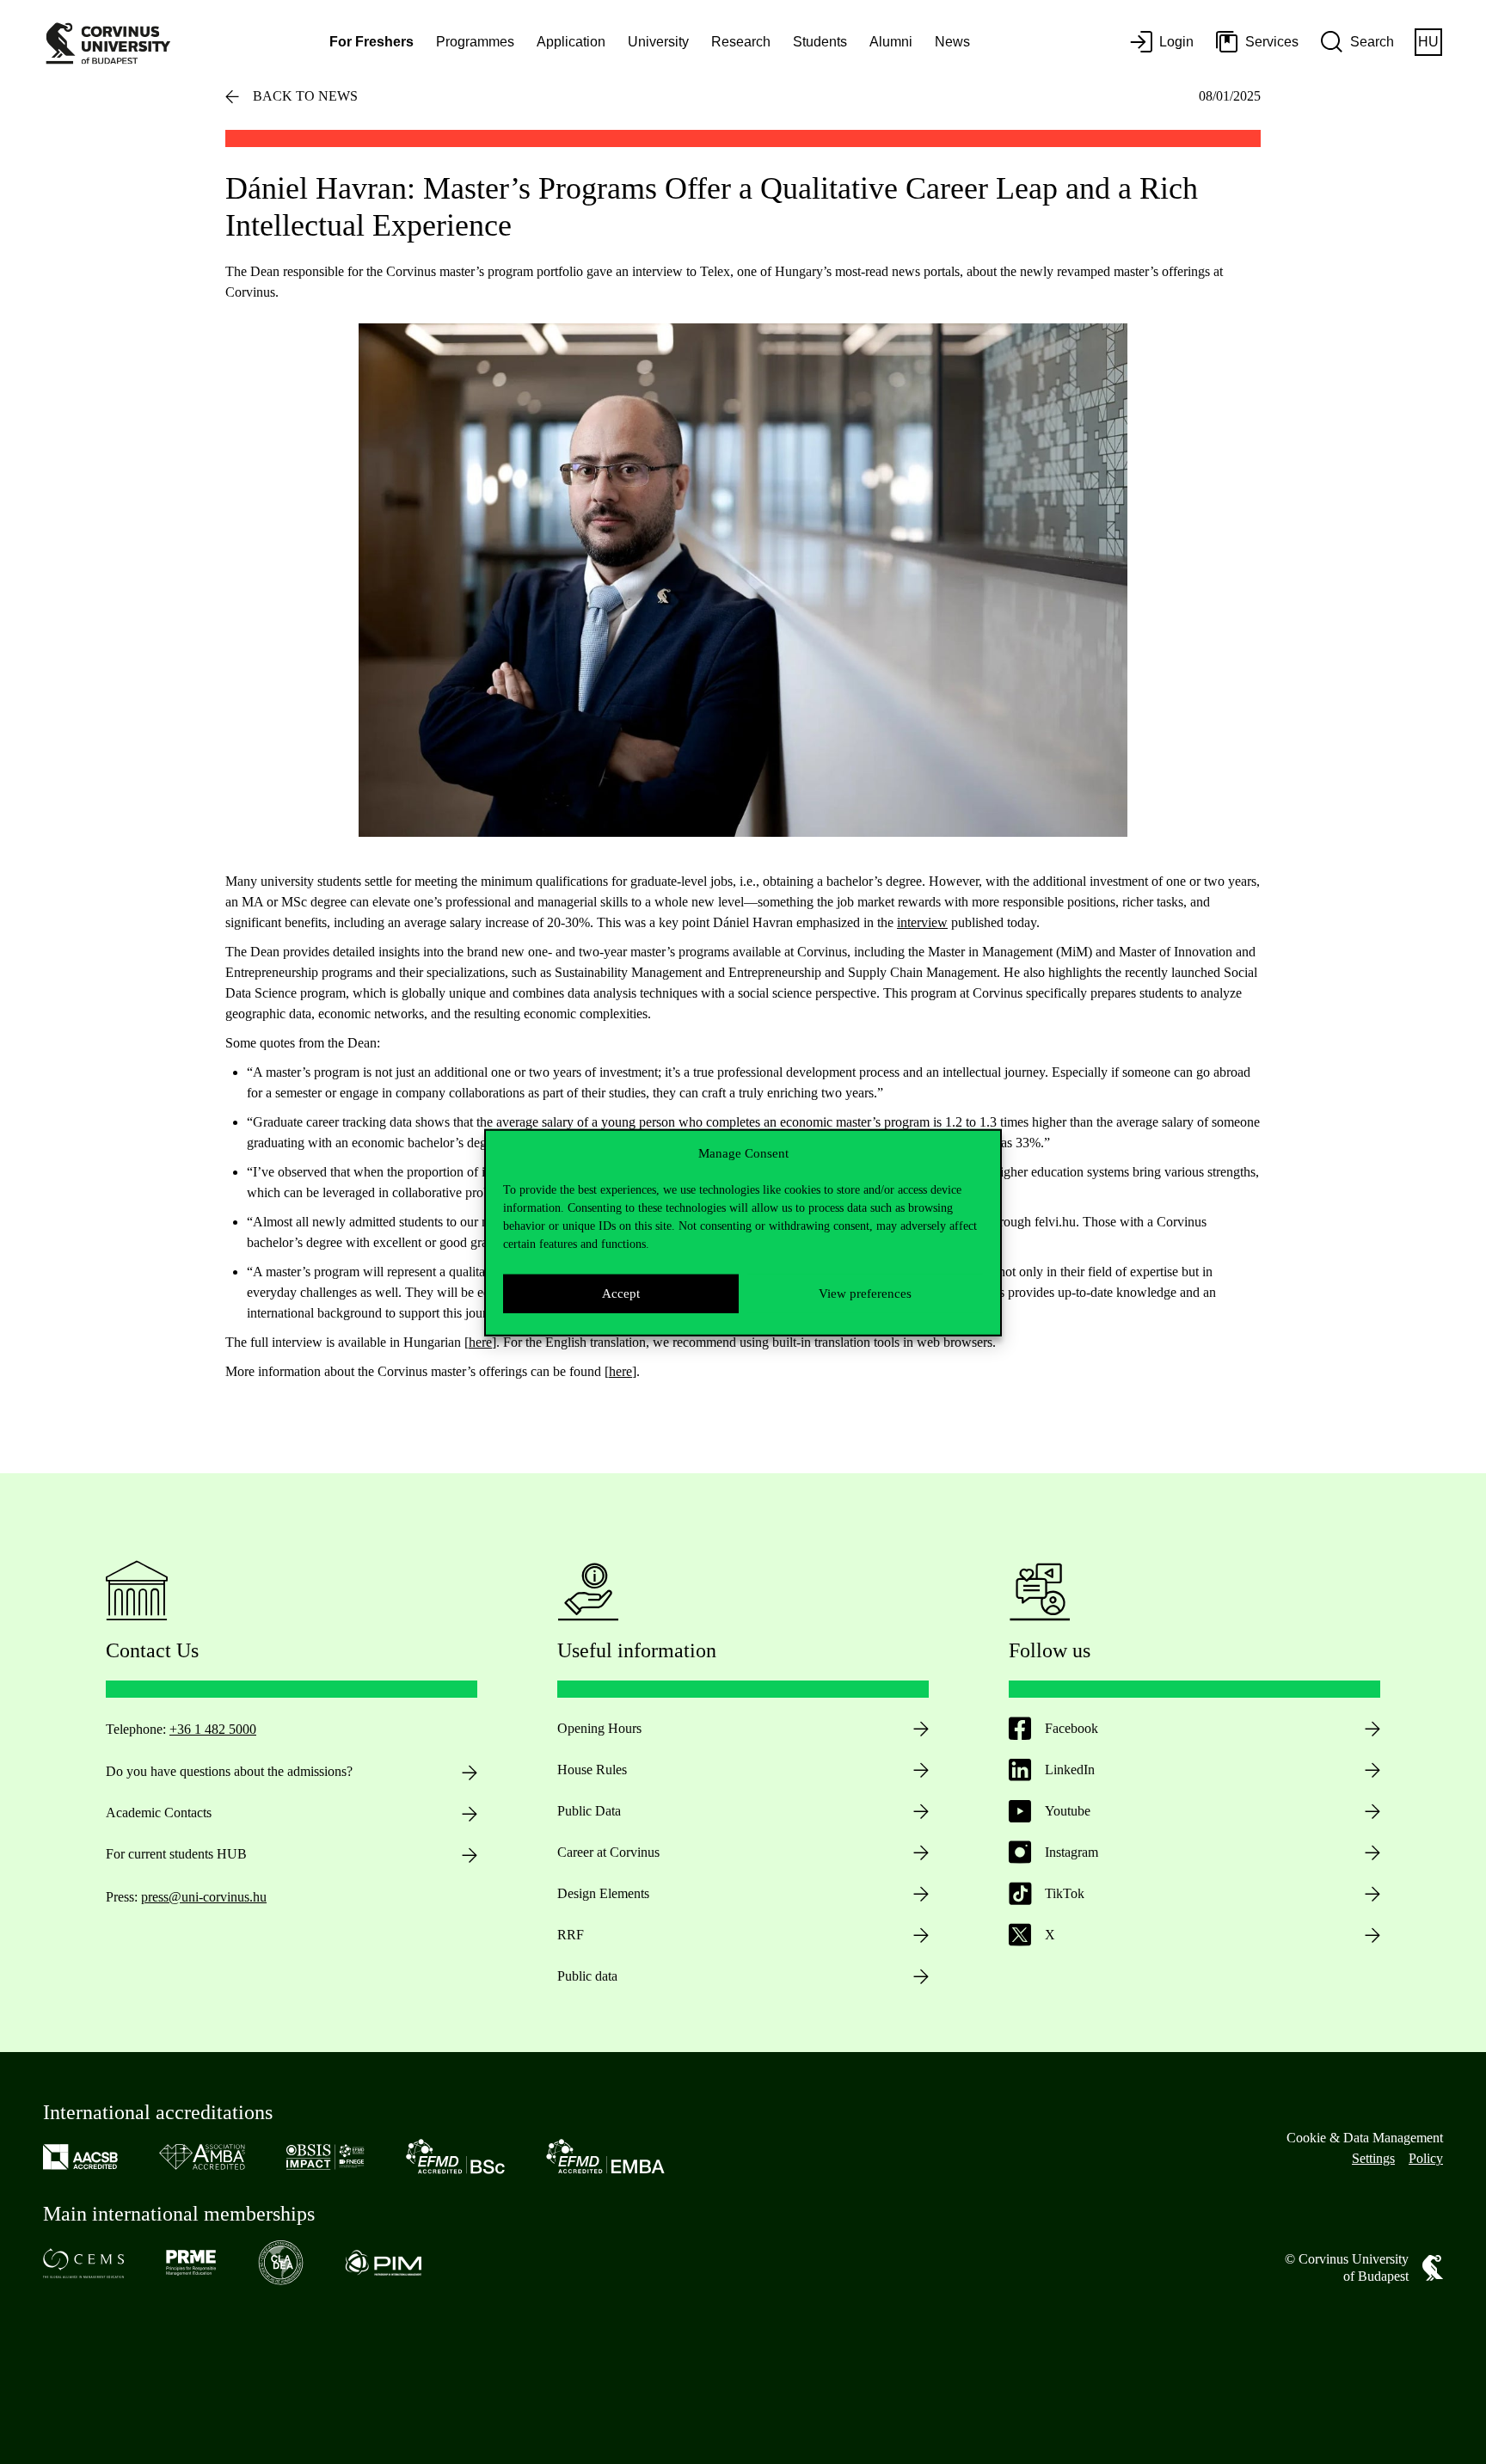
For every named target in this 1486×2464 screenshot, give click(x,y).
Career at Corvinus (608, 1852)
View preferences (865, 1293)
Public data (587, 1976)
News (952, 42)
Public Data (589, 1811)
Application (571, 42)
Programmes (475, 42)
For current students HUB (176, 1854)
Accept (621, 1293)
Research (741, 42)
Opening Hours (599, 1728)
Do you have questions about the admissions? (229, 1771)
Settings (1373, 2158)
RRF (571, 1935)
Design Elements (603, 1893)
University (658, 42)
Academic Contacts (159, 1813)
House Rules (592, 1770)
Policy (1426, 2158)
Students (820, 42)
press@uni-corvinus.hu (204, 1897)
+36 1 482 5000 (213, 1729)
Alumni (891, 42)
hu (1428, 42)
